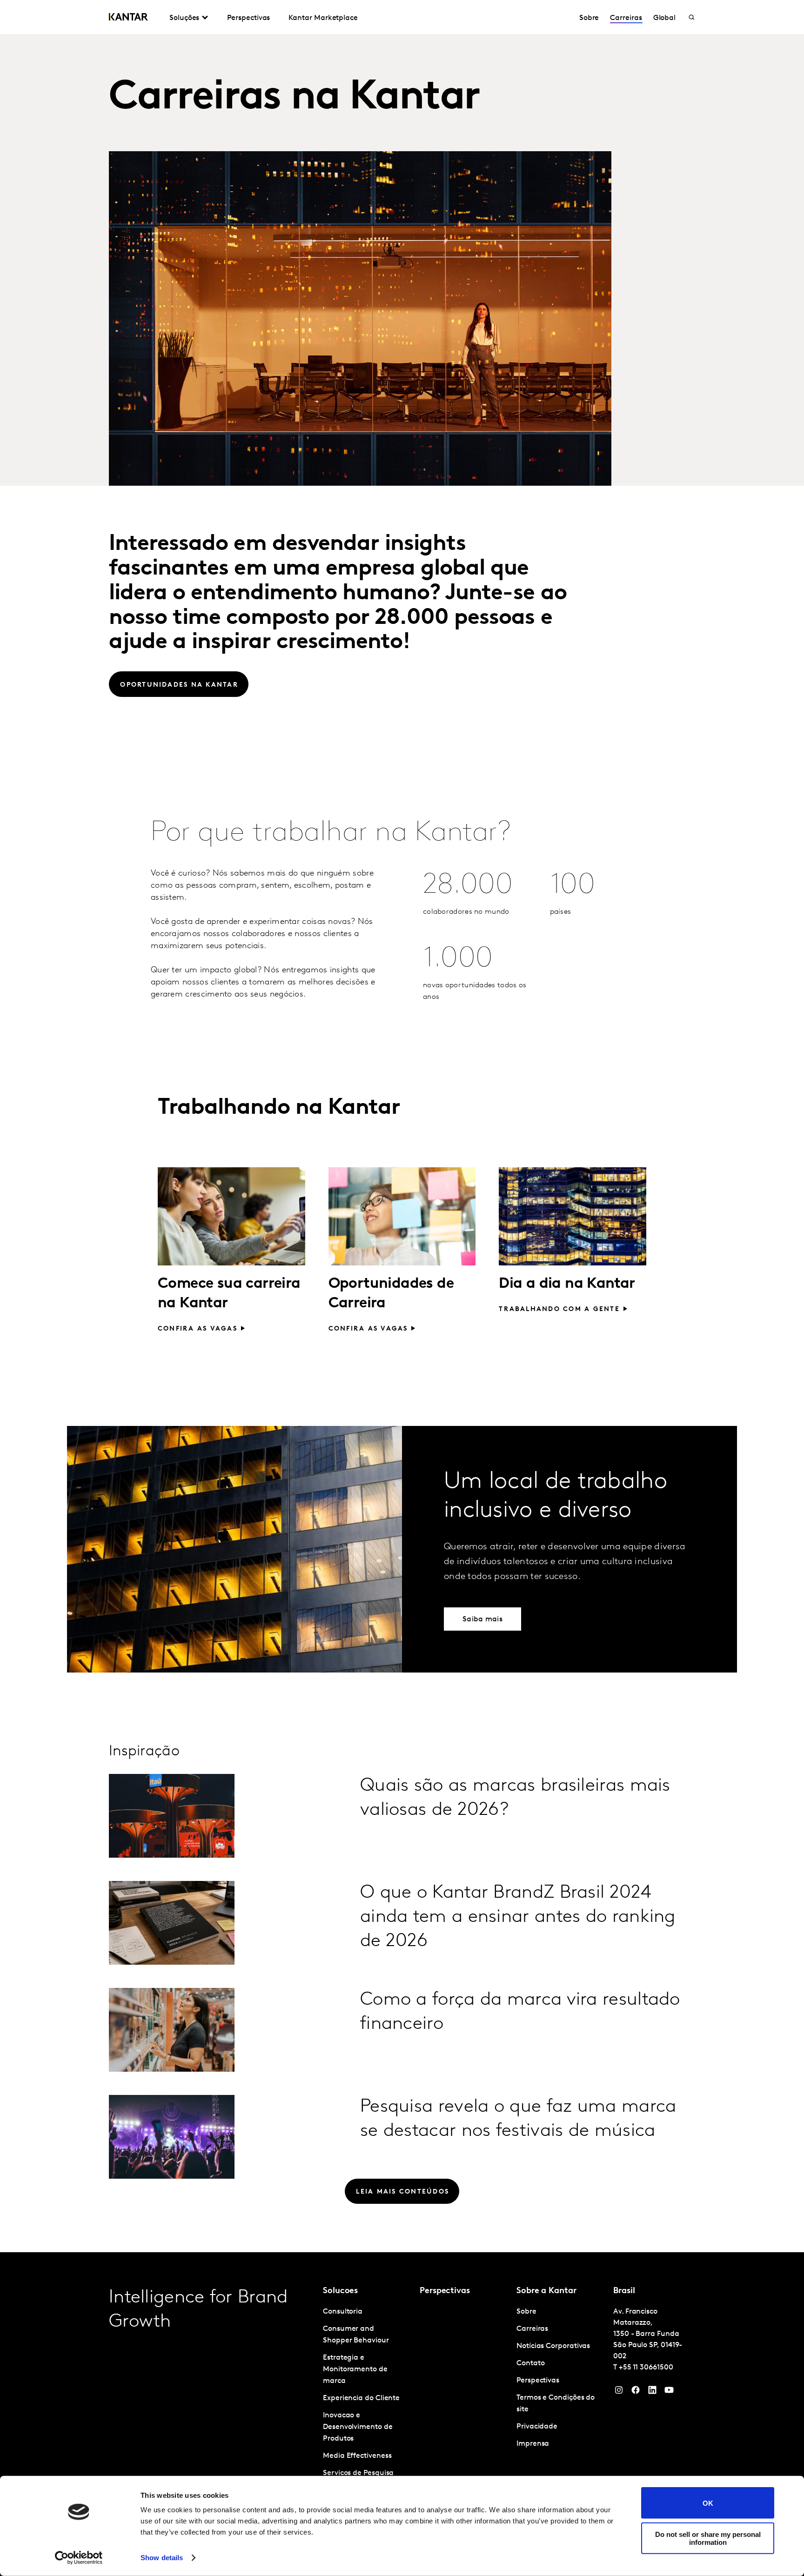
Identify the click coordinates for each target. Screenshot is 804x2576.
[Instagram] (619, 2392)
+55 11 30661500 (646, 2368)
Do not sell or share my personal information (708, 2538)
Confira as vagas (198, 1329)
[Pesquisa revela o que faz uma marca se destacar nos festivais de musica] (172, 2137)
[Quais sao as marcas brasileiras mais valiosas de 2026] (172, 1816)
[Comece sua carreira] (231, 1216)
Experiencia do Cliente (361, 2398)
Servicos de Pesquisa (358, 2473)
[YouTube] (652, 2392)
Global (665, 18)
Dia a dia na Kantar (567, 1284)
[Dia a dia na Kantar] (573, 1216)
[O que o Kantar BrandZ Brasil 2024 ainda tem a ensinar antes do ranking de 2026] (172, 1923)
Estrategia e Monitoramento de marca (355, 2369)
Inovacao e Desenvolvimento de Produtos (358, 2427)
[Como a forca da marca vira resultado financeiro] (172, 2030)
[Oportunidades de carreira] (402, 1216)
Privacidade (537, 2427)
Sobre (589, 18)
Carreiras (626, 18)
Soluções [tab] (184, 18)
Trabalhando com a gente (559, 1309)
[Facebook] (636, 2392)
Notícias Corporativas (553, 2346)
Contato (530, 2363)
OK (708, 2503)
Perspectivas (248, 18)
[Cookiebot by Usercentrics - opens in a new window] (79, 2558)
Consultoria (343, 2312)
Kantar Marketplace (323, 18)
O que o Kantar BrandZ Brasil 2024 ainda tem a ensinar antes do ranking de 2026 (518, 1917)
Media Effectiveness (357, 2456)
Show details (162, 2558)
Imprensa (533, 2444)
